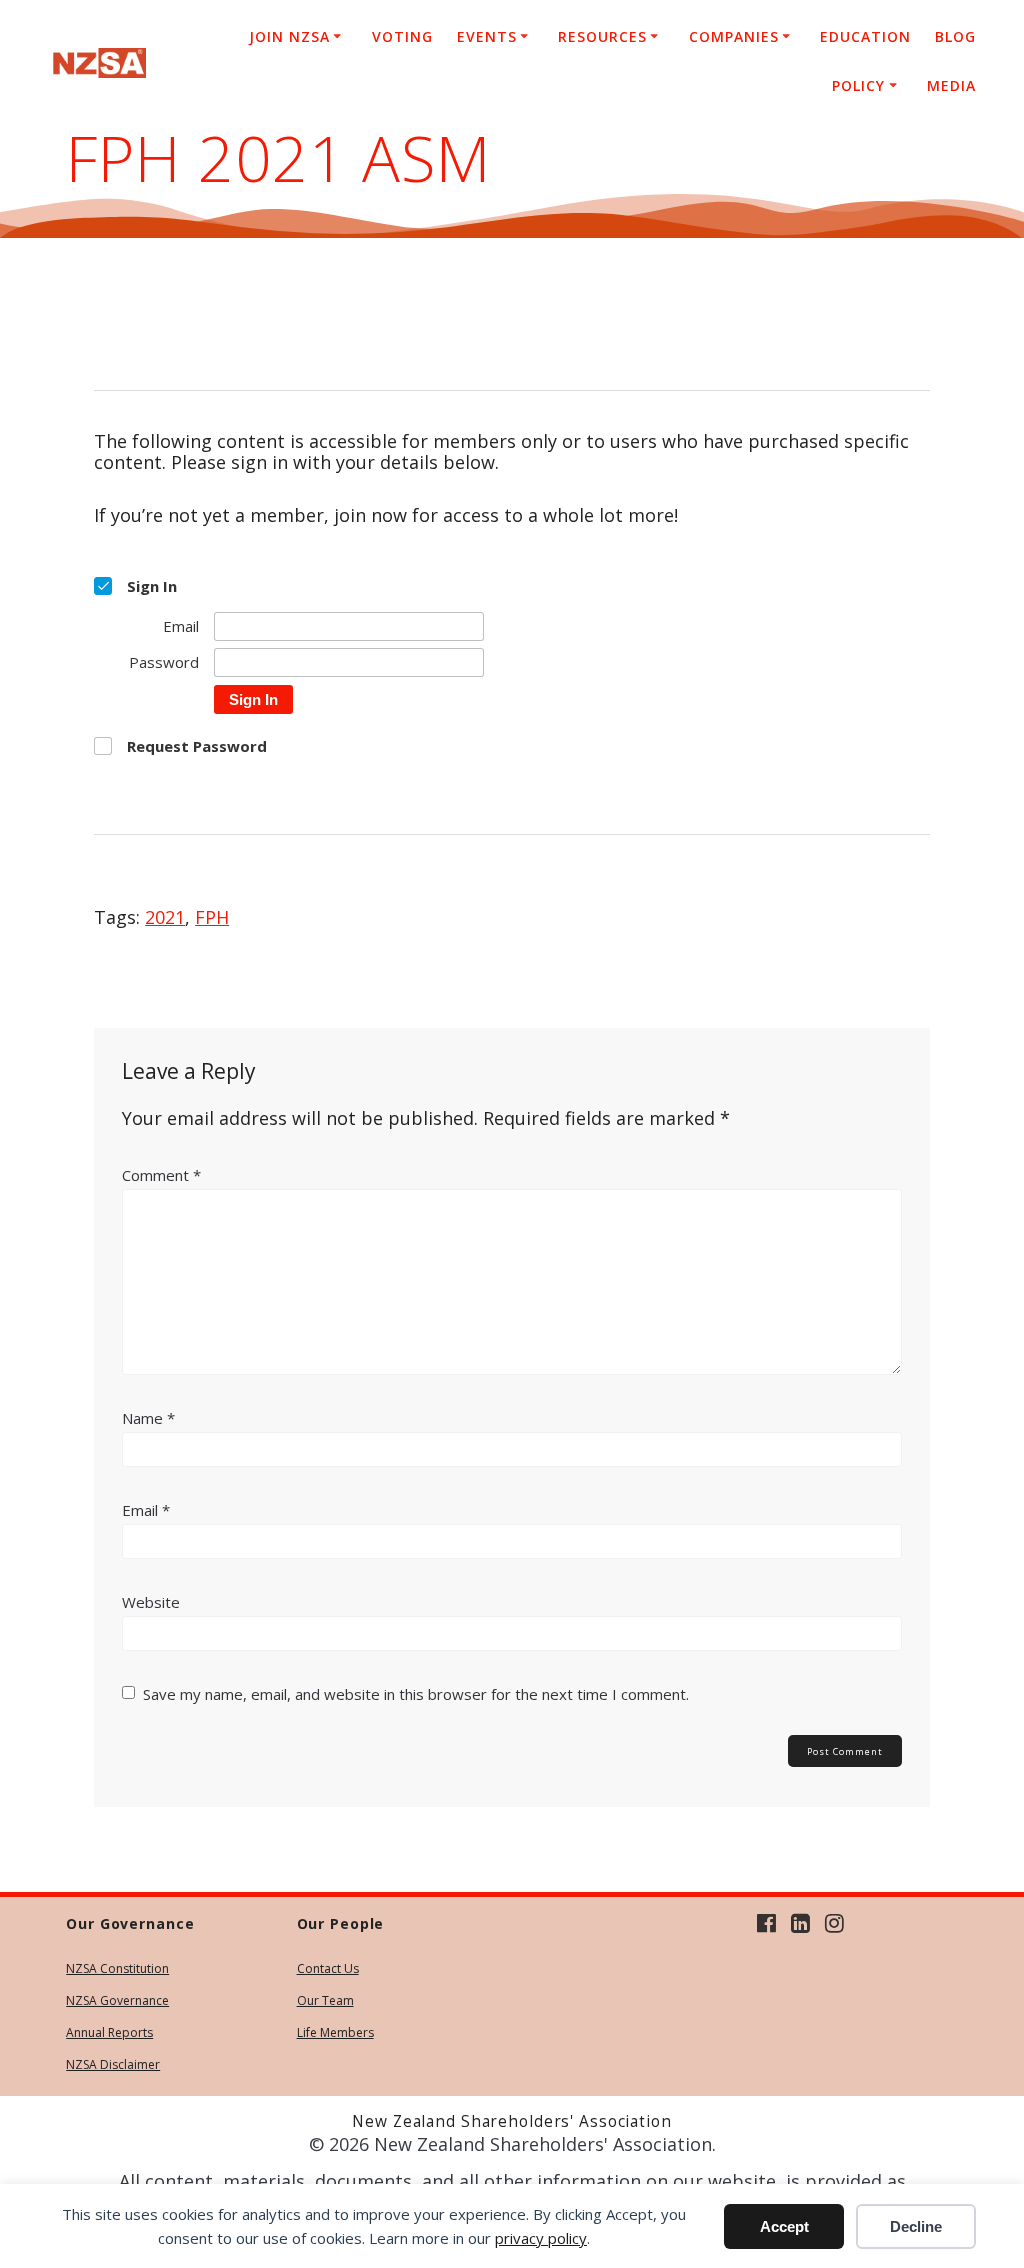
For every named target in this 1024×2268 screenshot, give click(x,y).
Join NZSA (289, 36)
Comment (161, 1175)
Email (146, 1510)
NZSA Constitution (117, 1968)
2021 (165, 917)
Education (865, 36)
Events (487, 36)
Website (151, 1602)
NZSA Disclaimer (113, 2064)
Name (148, 1418)
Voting (402, 36)
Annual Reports (109, 2032)
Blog (955, 36)
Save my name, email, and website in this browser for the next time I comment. (416, 1694)
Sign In (253, 699)
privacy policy (541, 2238)
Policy (858, 85)
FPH (212, 917)
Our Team (325, 2000)
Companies (734, 36)
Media (951, 85)
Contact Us (328, 1968)
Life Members (335, 2032)
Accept (784, 2226)
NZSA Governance (117, 2000)
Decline (916, 2226)
